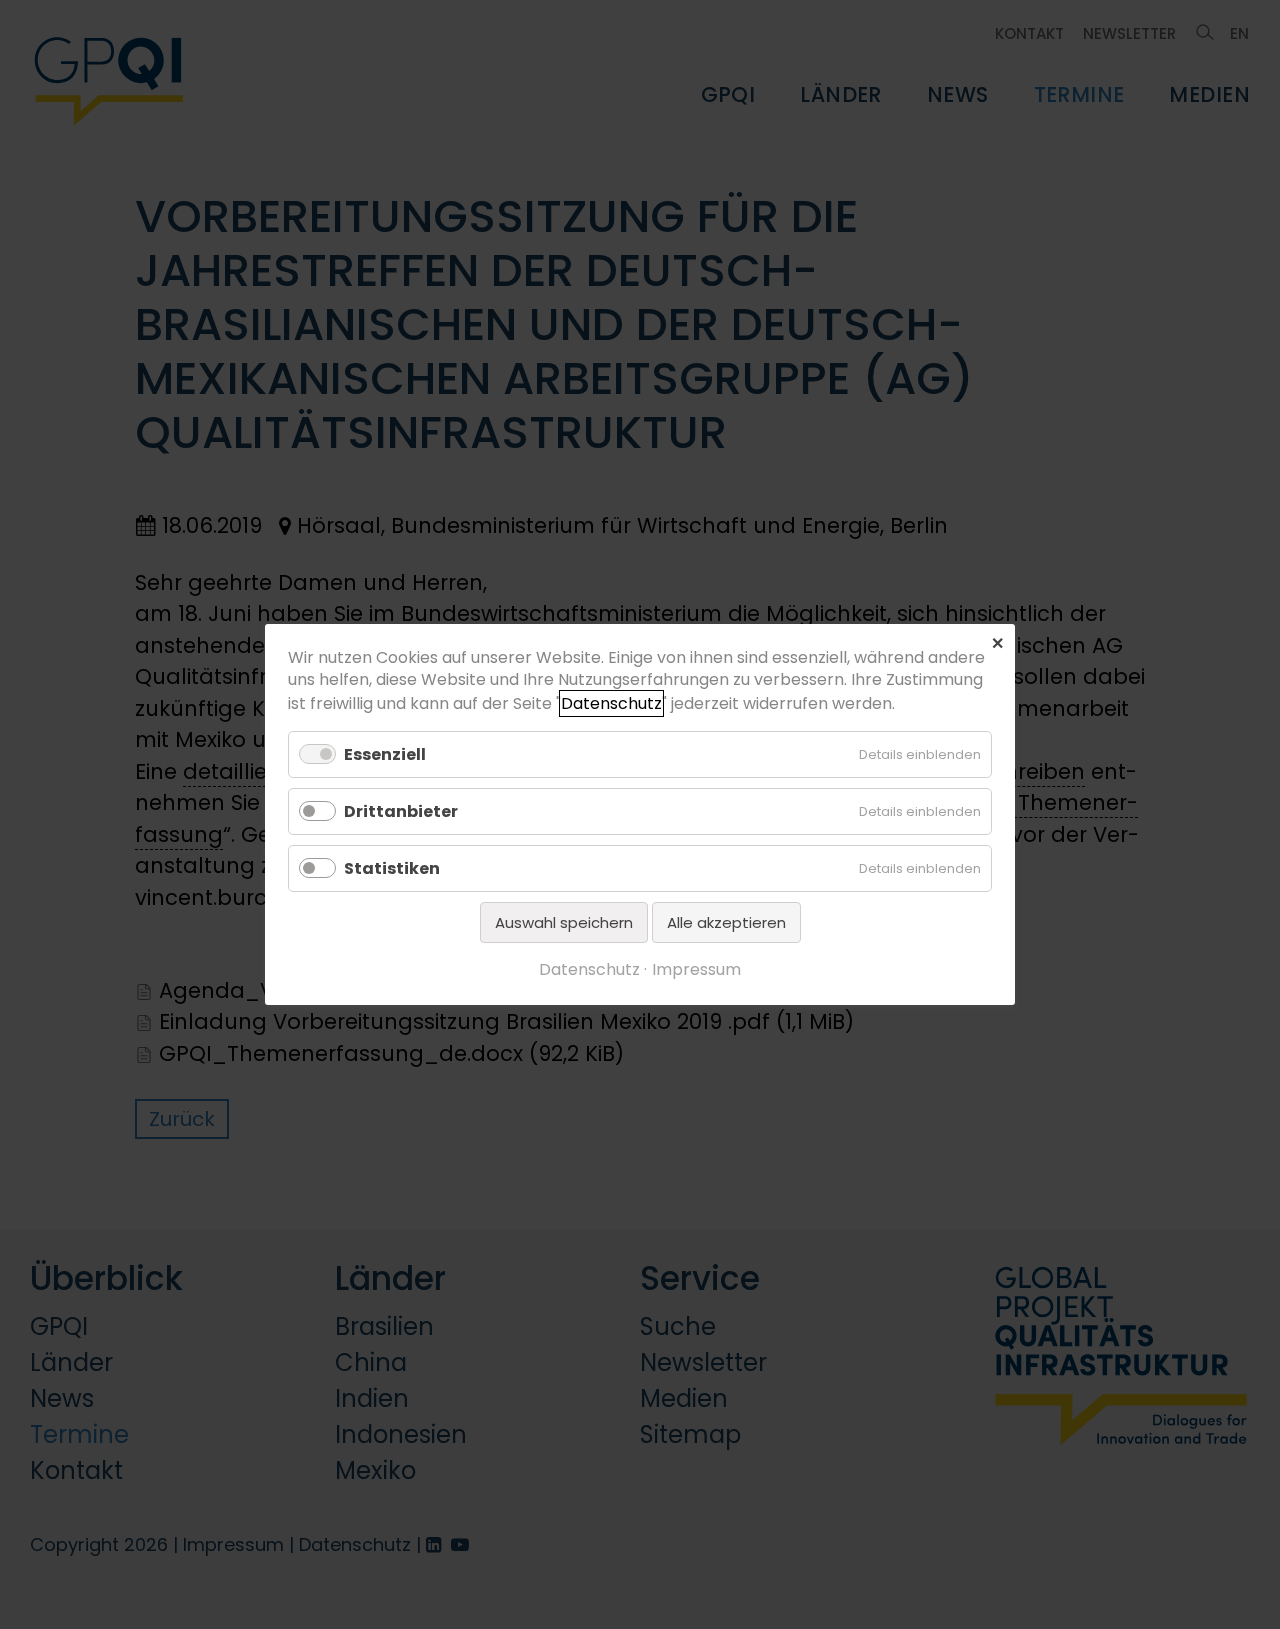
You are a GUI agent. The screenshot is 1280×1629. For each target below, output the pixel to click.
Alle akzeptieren (726, 922)
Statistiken (392, 868)
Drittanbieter (401, 811)
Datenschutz (611, 703)
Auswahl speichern (564, 922)
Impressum (696, 969)
